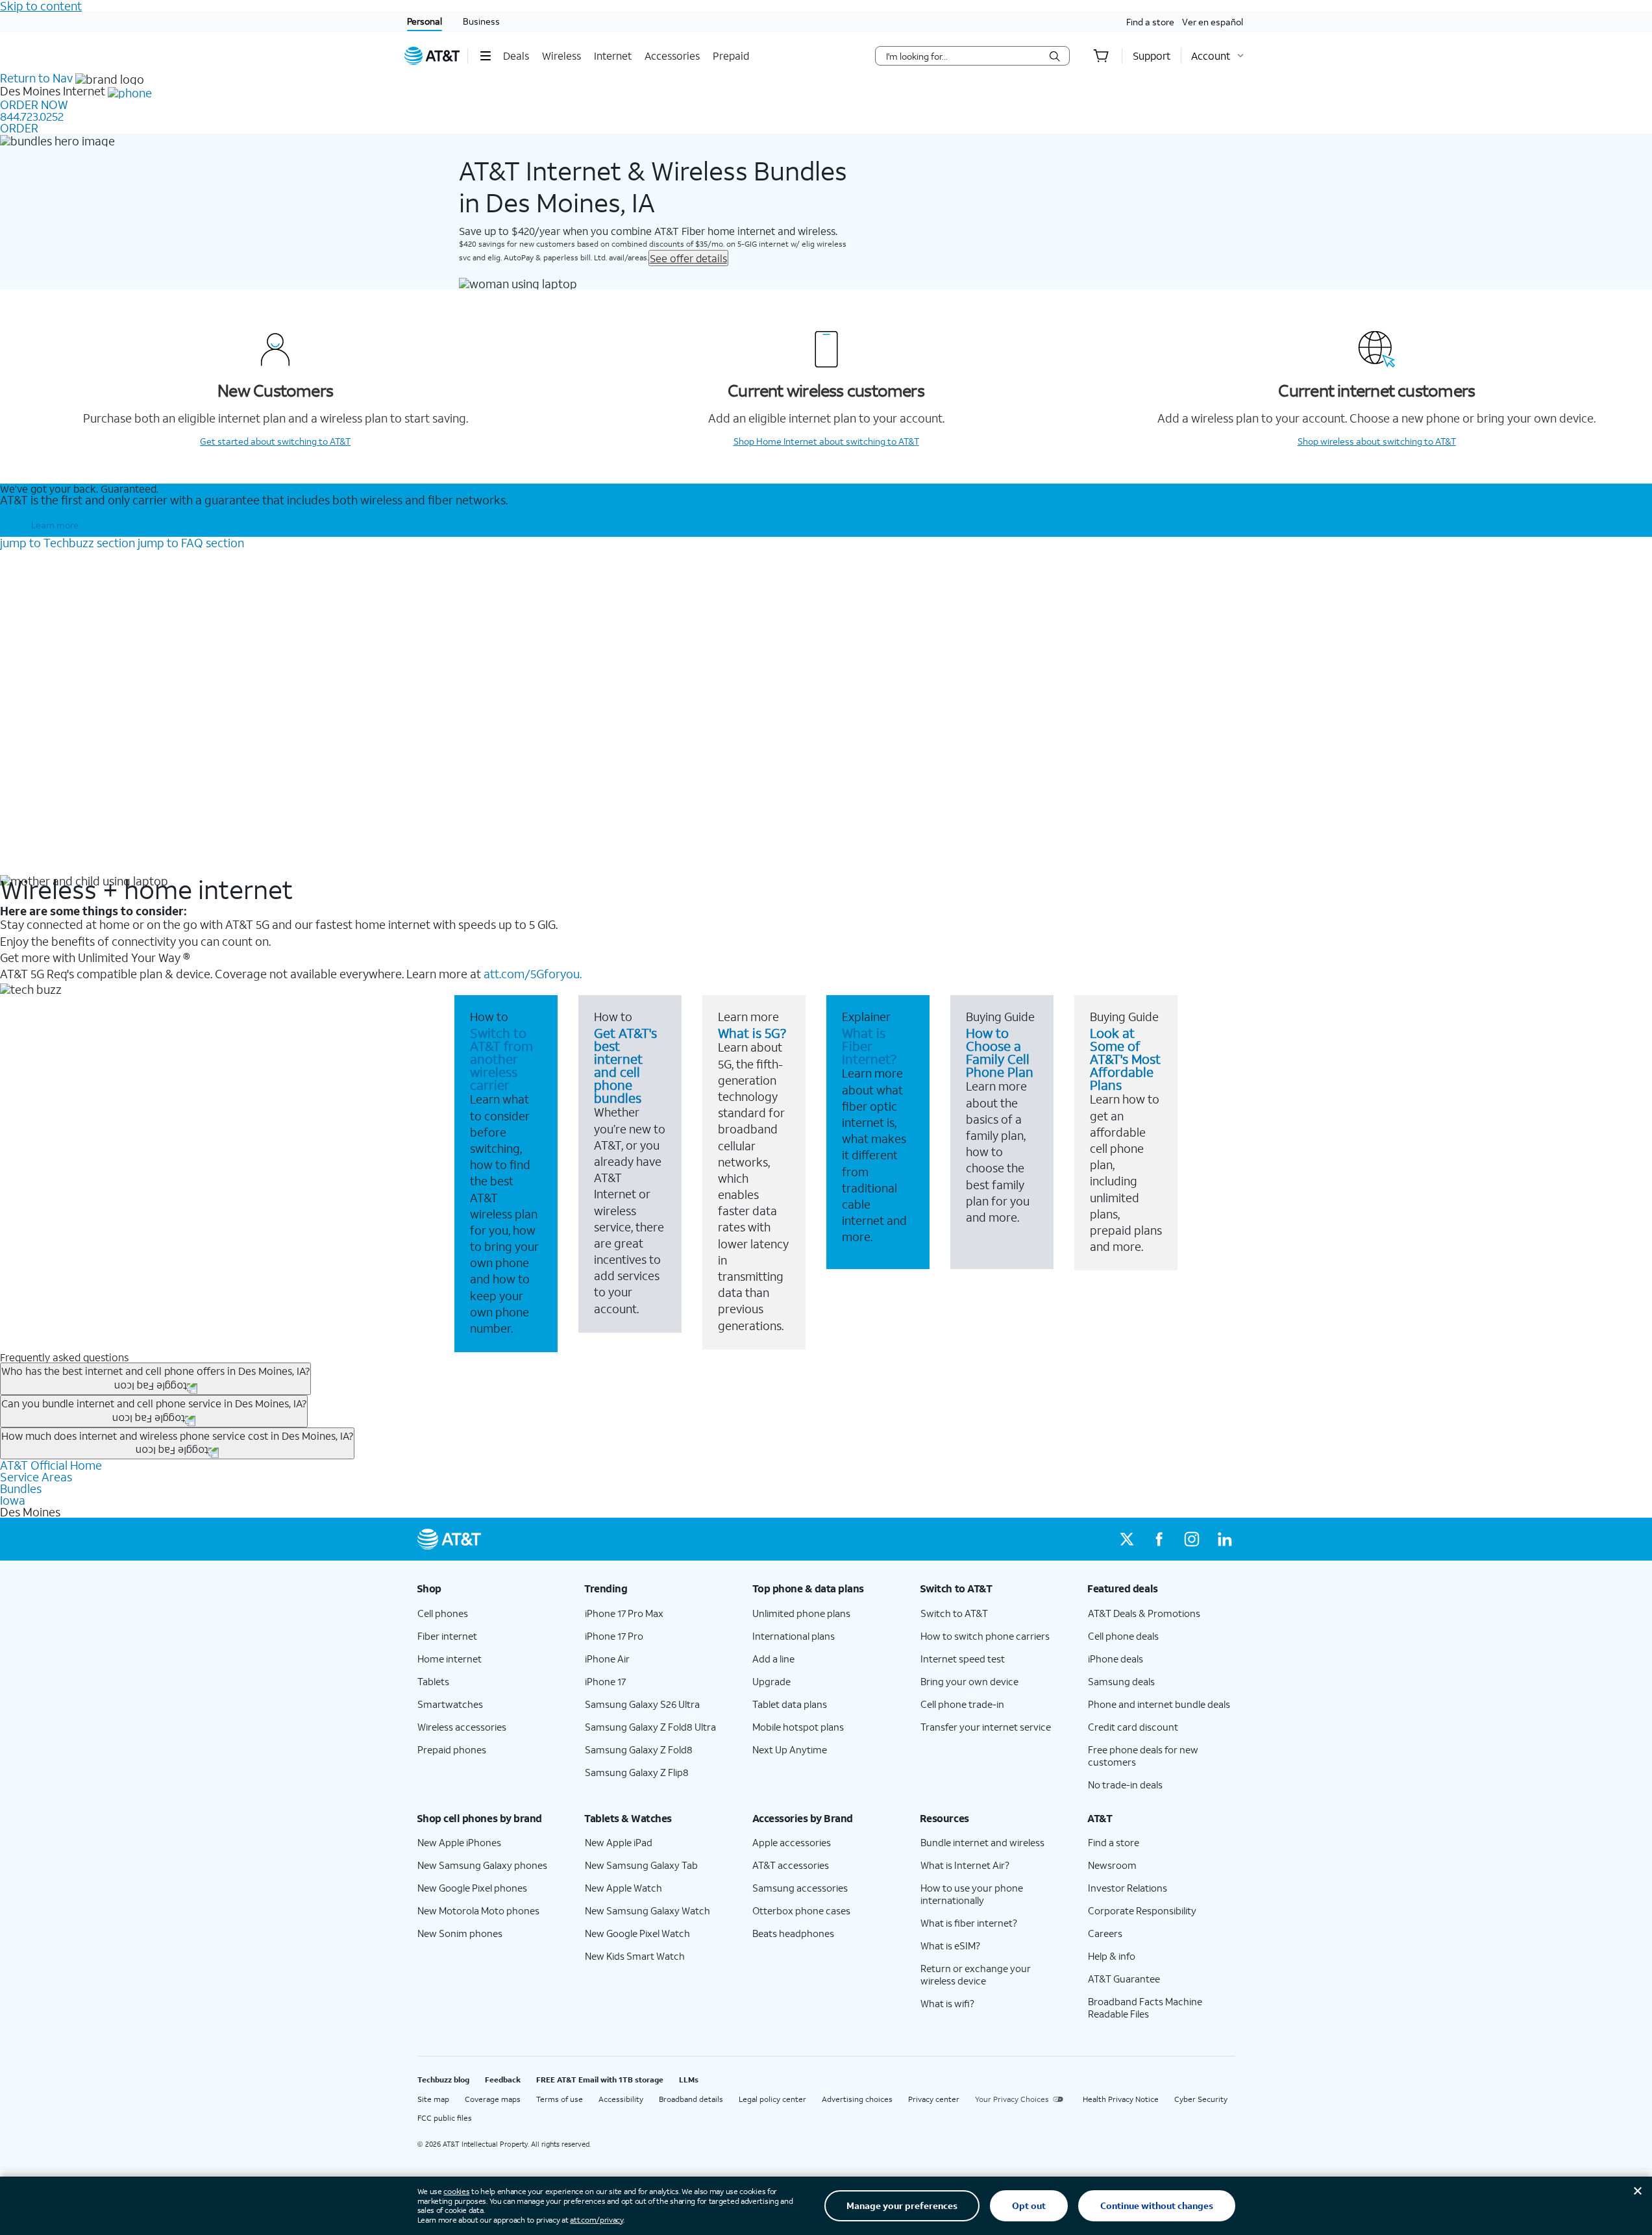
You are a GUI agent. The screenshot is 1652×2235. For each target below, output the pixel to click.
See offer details (688, 258)
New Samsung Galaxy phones (482, 1865)
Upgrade (771, 1681)
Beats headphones (793, 1933)
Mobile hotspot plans (798, 1727)
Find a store (1150, 22)
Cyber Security (1201, 2099)
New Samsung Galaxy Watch (647, 1910)
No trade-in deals (1125, 1784)
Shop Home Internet (826, 441)
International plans (794, 1636)
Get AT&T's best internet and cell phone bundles (625, 1065)
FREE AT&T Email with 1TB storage (600, 2080)
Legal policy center (772, 2099)
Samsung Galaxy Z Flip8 (637, 1772)
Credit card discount (1133, 1727)
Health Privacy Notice (1121, 2099)
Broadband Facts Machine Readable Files (1145, 2007)
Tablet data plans (790, 1704)
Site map (433, 2099)
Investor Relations (1128, 1888)
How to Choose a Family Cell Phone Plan (1000, 1052)
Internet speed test (963, 1659)
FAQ (191, 543)
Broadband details (691, 2099)
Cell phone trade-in (962, 1704)
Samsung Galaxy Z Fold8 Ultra (650, 1727)
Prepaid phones (452, 1749)
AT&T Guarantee (1124, 1979)
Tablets (433, 1681)
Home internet (450, 1659)
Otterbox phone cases (801, 1910)
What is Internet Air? (965, 1865)
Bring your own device (969, 1681)
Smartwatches (450, 1704)
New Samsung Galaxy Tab (641, 1865)
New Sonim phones (460, 1933)
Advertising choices (857, 2099)
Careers (1105, 1933)
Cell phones (443, 1613)
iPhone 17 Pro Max (624, 1613)
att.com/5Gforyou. (533, 974)
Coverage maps (493, 2099)
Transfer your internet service (986, 1727)
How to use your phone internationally (972, 1894)
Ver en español (1213, 22)
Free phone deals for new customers (1143, 1756)
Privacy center (934, 2099)
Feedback (503, 2080)
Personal (425, 21)
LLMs (689, 2080)
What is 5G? (752, 1033)
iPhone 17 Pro (614, 1636)
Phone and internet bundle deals (1159, 1704)
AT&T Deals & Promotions (1144, 1613)
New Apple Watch (623, 1888)
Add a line (773, 1659)
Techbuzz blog (443, 2080)
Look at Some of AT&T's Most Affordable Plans (1125, 1059)
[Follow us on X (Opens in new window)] (1127, 1539)
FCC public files (445, 2118)
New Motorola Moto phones (478, 1910)
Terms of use (560, 2099)
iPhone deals (1116, 1659)
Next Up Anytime (790, 1749)
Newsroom (1112, 1865)
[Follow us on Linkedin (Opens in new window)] (1224, 1539)
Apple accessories (792, 1842)
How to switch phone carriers (985, 1636)
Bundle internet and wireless (982, 1842)
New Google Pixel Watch (637, 1933)
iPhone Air (607, 1659)
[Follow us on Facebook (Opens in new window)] (1159, 1539)
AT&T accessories (791, 1865)
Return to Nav (36, 78)
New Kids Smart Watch (635, 1956)
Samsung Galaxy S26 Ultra (642, 1704)
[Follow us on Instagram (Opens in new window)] (1192, 1539)
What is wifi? (947, 2003)
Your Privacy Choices (1012, 2099)
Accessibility (621, 2099)
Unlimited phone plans (801, 1613)
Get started (275, 441)
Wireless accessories (462, 1727)
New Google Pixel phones (472, 1888)
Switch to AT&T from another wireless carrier (501, 1059)
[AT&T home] (432, 56)
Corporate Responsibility (1142, 1910)
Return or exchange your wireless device (976, 1974)
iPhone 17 (605, 1681)
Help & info (1112, 1956)
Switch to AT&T (954, 1613)
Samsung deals (1121, 1681)
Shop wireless (1377, 441)
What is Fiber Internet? (869, 1046)
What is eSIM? (950, 1945)
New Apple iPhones (459, 1842)
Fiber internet (447, 1636)
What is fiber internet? (969, 1923)
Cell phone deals (1123, 1636)
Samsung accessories (800, 1888)
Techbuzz (68, 543)
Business (481, 21)
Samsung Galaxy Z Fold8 (639, 1749)
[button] (485, 56)
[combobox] (963, 56)
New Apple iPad (619, 1842)
